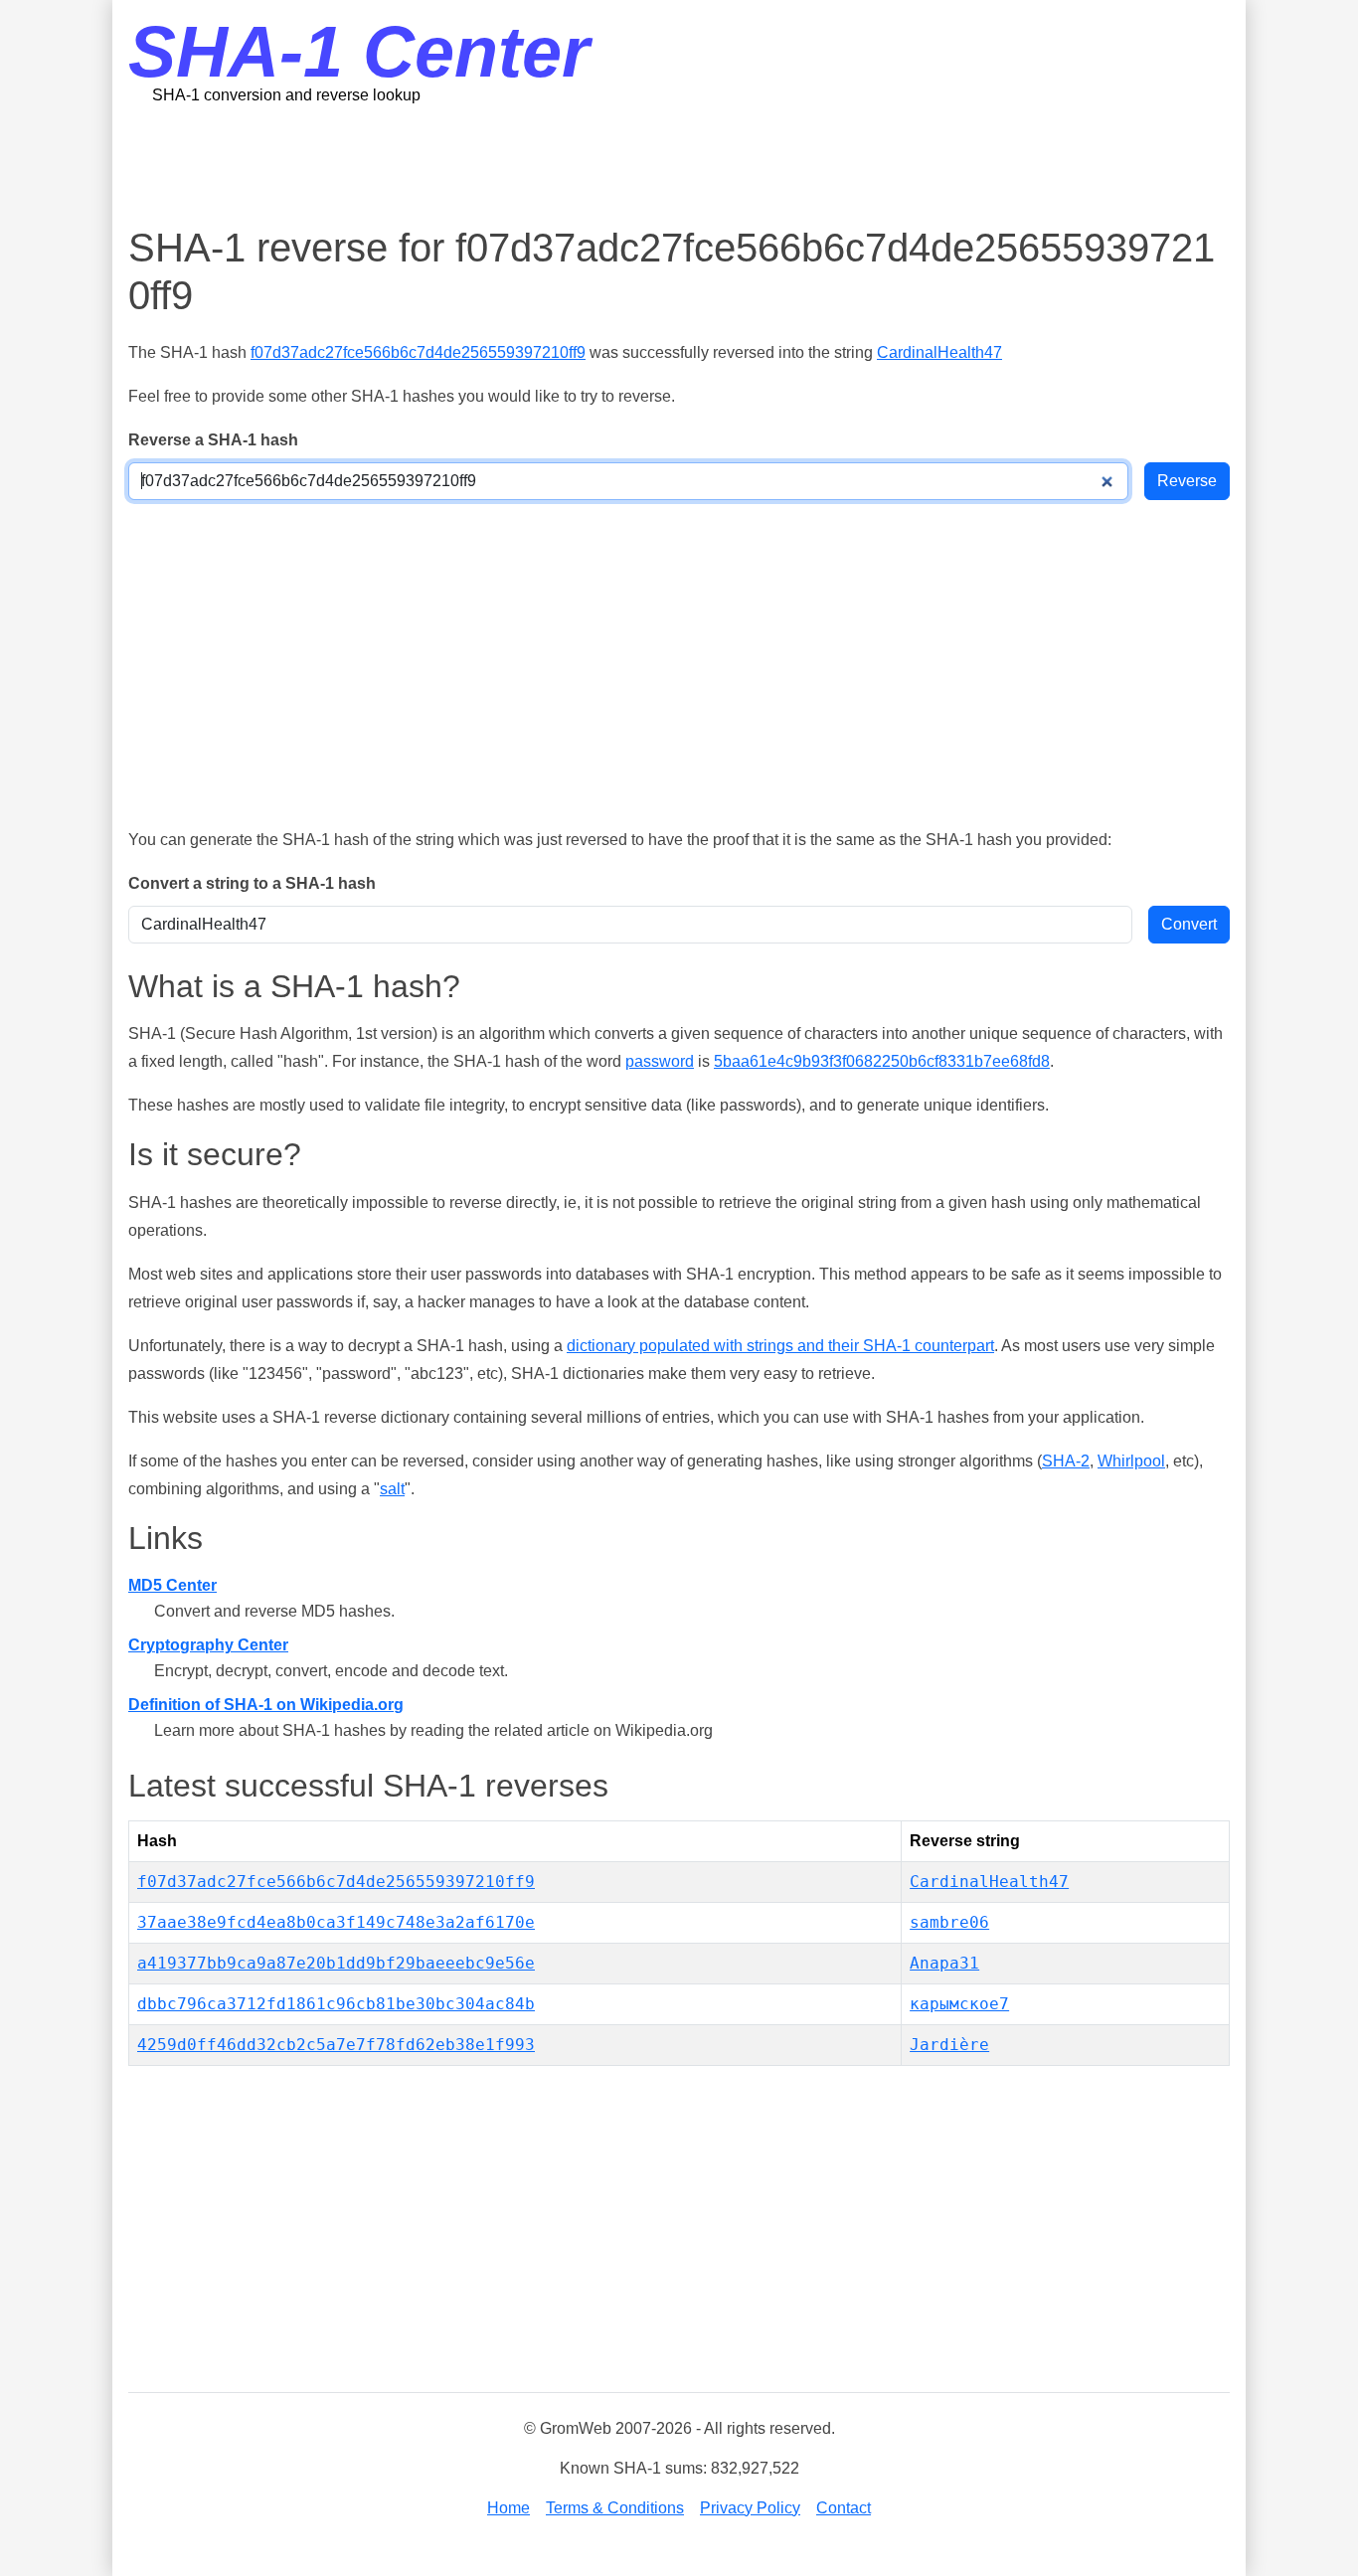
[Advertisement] (679, 164)
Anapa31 (944, 1963)
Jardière (949, 2045)
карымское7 (959, 2004)
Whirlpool (1131, 1461)
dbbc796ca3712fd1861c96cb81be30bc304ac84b (336, 2004)
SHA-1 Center (359, 52)
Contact (844, 2508)
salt (392, 1489)
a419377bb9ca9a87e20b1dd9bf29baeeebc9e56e (336, 1963)
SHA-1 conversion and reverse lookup (286, 95)
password (660, 1061)
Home (509, 2508)
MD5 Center (172, 1585)
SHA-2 (1066, 1461)
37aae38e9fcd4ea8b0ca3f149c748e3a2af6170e (336, 1922)
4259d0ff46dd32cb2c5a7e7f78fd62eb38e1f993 (336, 2045)
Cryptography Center (208, 1645)
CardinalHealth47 (939, 352)
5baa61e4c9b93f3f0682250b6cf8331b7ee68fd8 (882, 1061)
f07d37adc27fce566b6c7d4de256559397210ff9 (418, 352)
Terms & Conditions (615, 2508)
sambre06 (949, 1922)
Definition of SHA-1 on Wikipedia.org (266, 1705)
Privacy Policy (750, 2508)
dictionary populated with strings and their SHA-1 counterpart (780, 1346)
